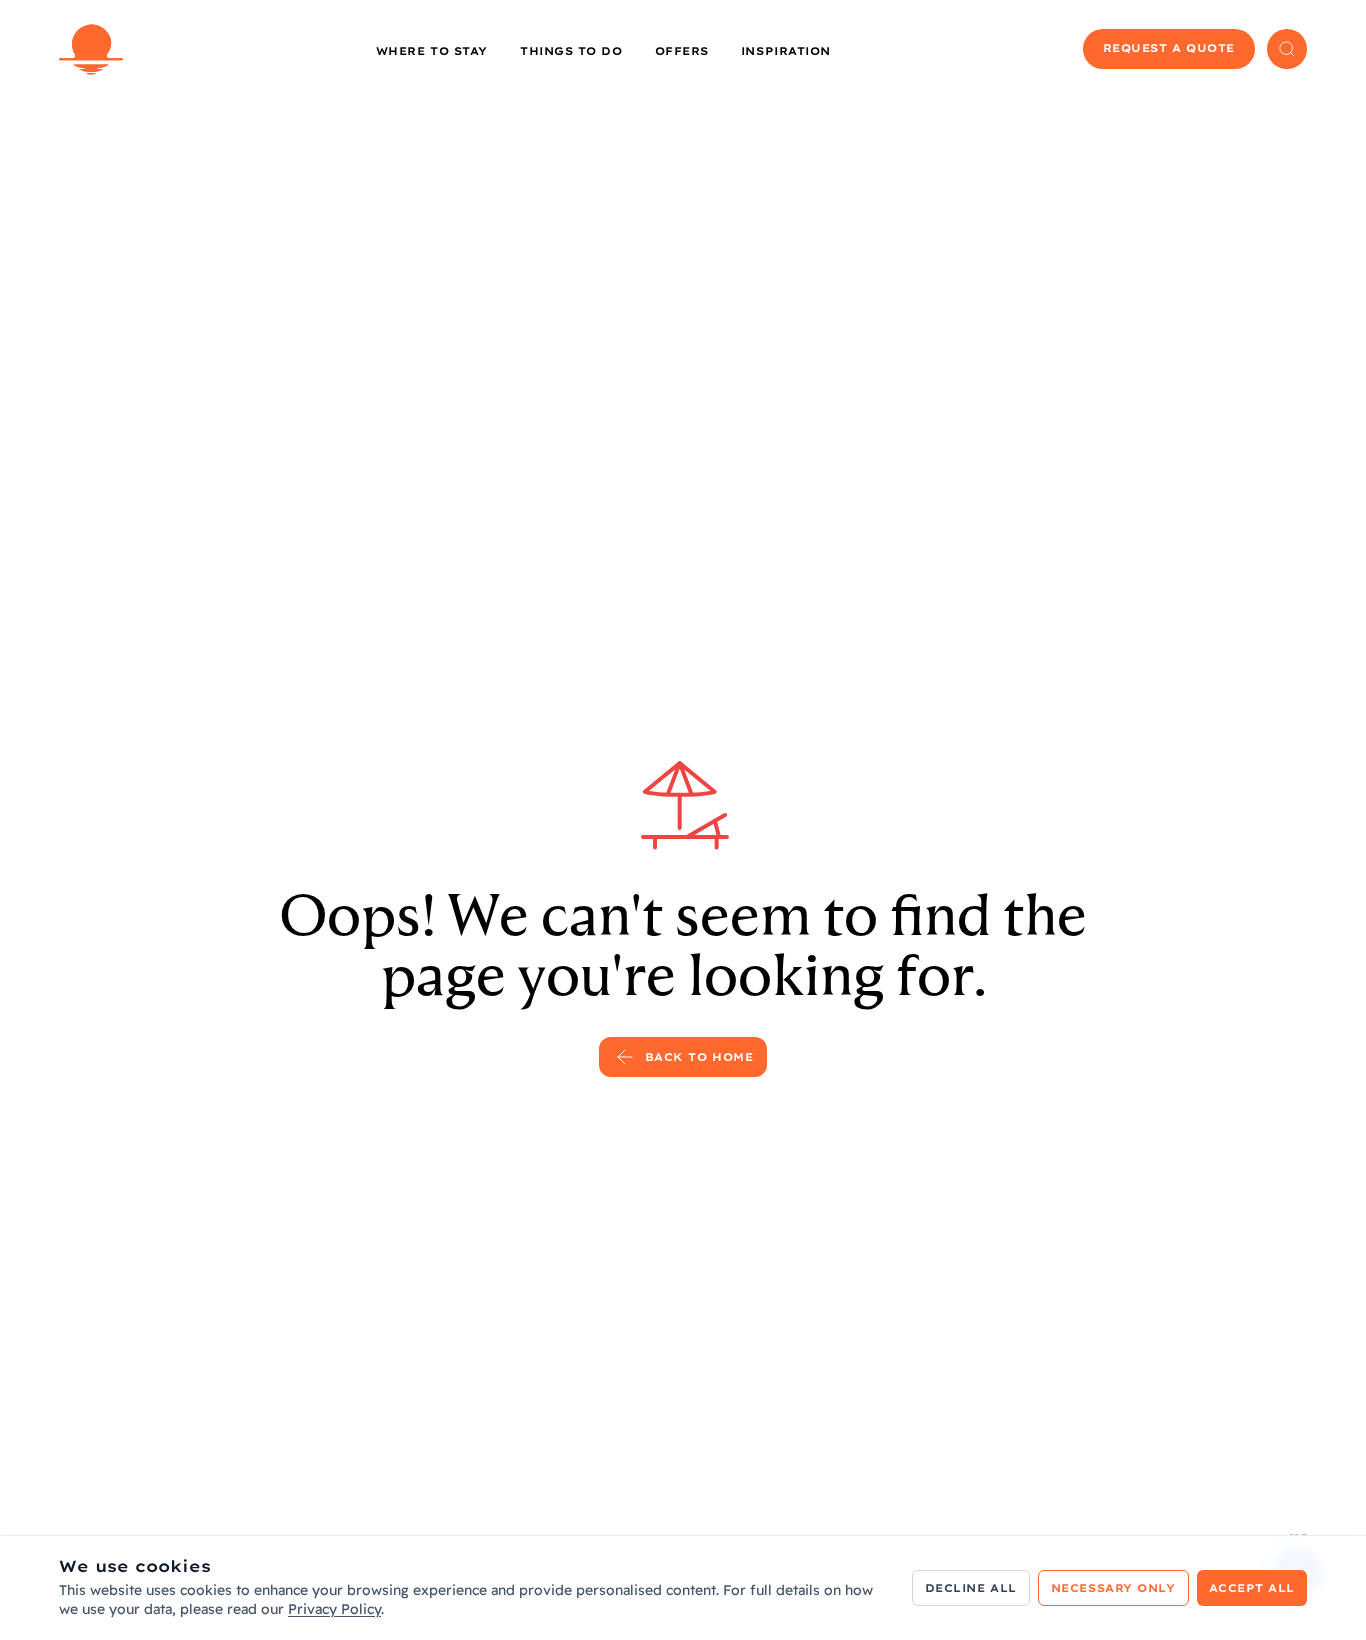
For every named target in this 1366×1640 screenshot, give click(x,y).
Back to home (699, 1057)
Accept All (1252, 1588)
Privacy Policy (334, 1609)
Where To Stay (432, 51)
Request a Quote (1169, 48)
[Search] (1287, 49)
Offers (682, 51)
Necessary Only (1113, 1588)
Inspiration (786, 51)
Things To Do (571, 51)
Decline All (971, 1588)
